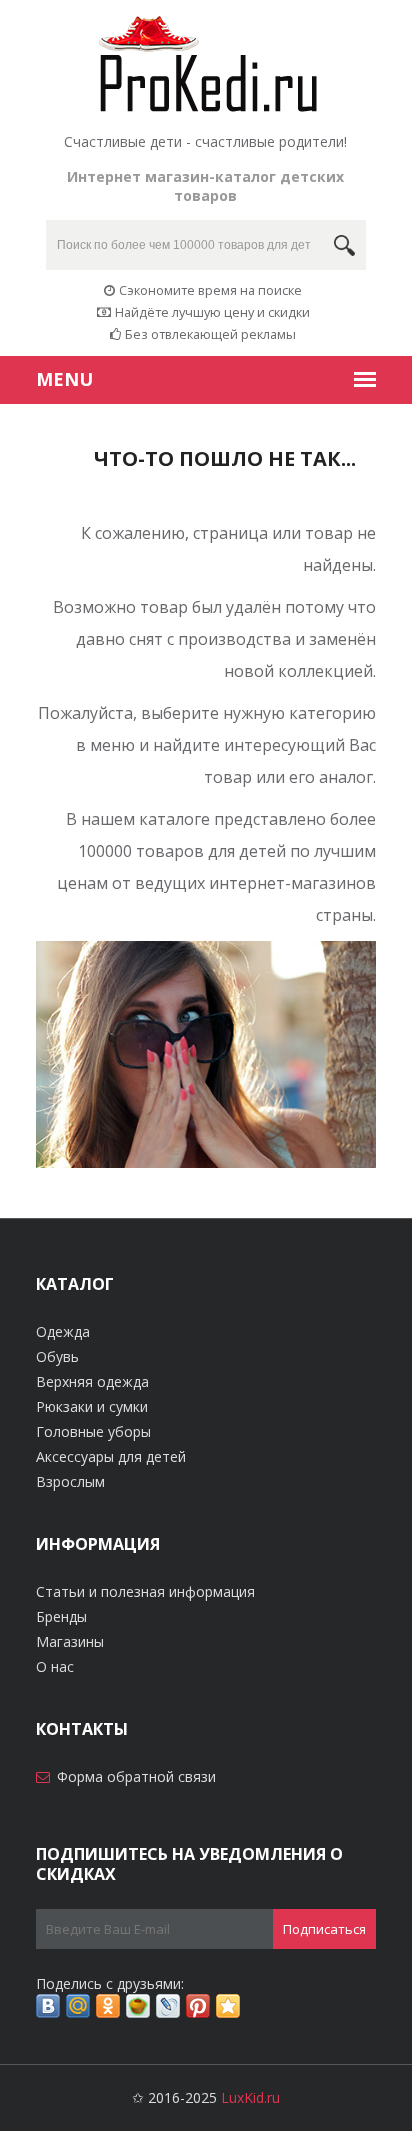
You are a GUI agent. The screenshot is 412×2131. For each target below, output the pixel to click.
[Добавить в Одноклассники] (108, 2006)
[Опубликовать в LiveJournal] (168, 2006)
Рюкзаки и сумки (92, 1406)
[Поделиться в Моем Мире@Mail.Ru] (78, 2006)
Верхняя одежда (92, 1381)
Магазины (70, 1641)
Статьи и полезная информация (145, 1591)
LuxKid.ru (250, 2097)
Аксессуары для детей (111, 1456)
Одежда (63, 1331)
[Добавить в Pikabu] (138, 2006)
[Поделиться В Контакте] (48, 2006)
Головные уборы (93, 1431)
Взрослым (70, 1481)
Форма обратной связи (136, 1776)
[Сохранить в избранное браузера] (228, 2006)
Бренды (61, 1616)
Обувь (57, 1356)
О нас (55, 1666)
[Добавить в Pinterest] (198, 2006)
